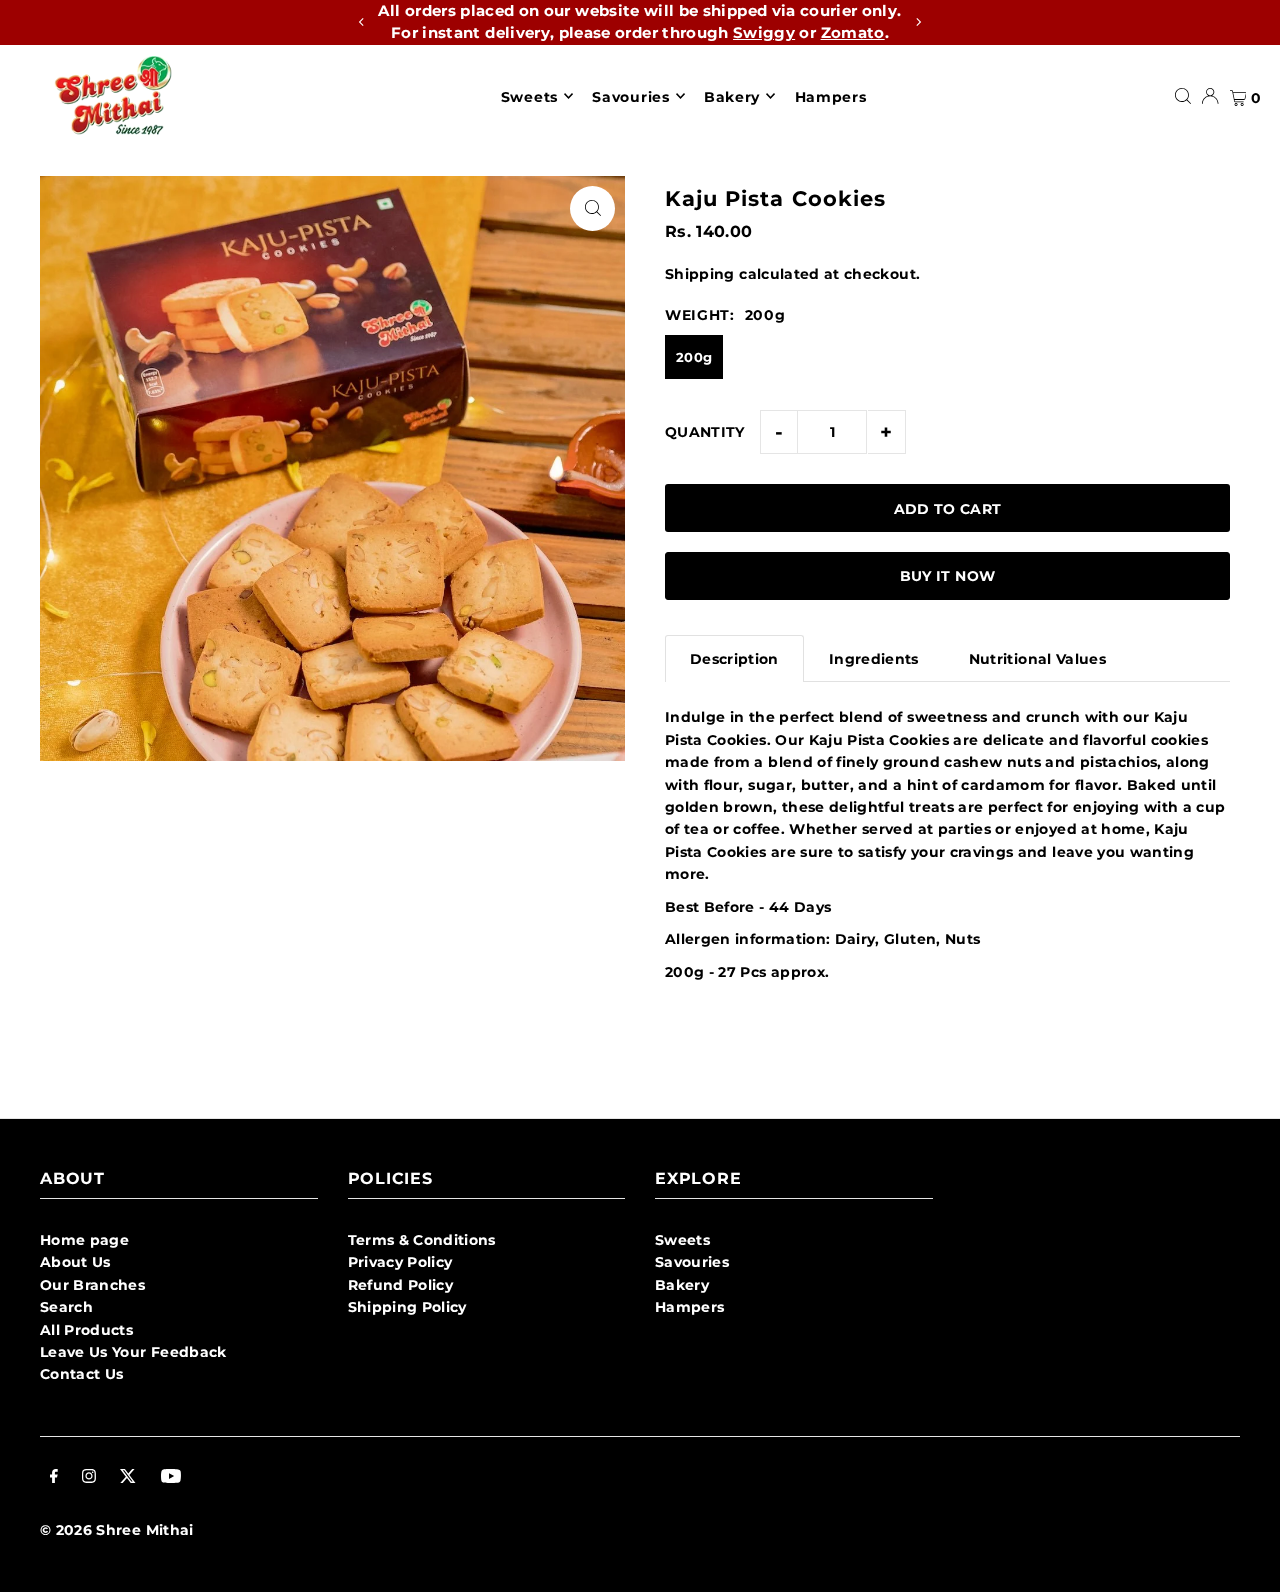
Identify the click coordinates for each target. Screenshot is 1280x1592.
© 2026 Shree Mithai (117, 1530)
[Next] (918, 22)
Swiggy (764, 32)
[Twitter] (128, 1478)
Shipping (700, 274)
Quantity (705, 432)
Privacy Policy (400, 1262)
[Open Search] (1183, 96)
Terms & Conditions (422, 1240)
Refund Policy (401, 1285)
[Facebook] (54, 1478)
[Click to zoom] (592, 208)
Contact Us (82, 1374)
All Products (86, 1330)
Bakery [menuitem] (732, 96)
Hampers (689, 1307)
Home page (84, 1240)
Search (66, 1307)
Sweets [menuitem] (529, 96)
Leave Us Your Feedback (133, 1352)
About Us (75, 1262)
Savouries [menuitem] (630, 96)
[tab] (734, 658)
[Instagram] (89, 1478)
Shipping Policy (407, 1307)
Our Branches (92, 1285)
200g (694, 357)
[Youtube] (171, 1478)
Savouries (692, 1262)
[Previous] (362, 22)
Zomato (853, 32)
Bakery (682, 1285)
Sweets (682, 1240)
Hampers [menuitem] (831, 96)
